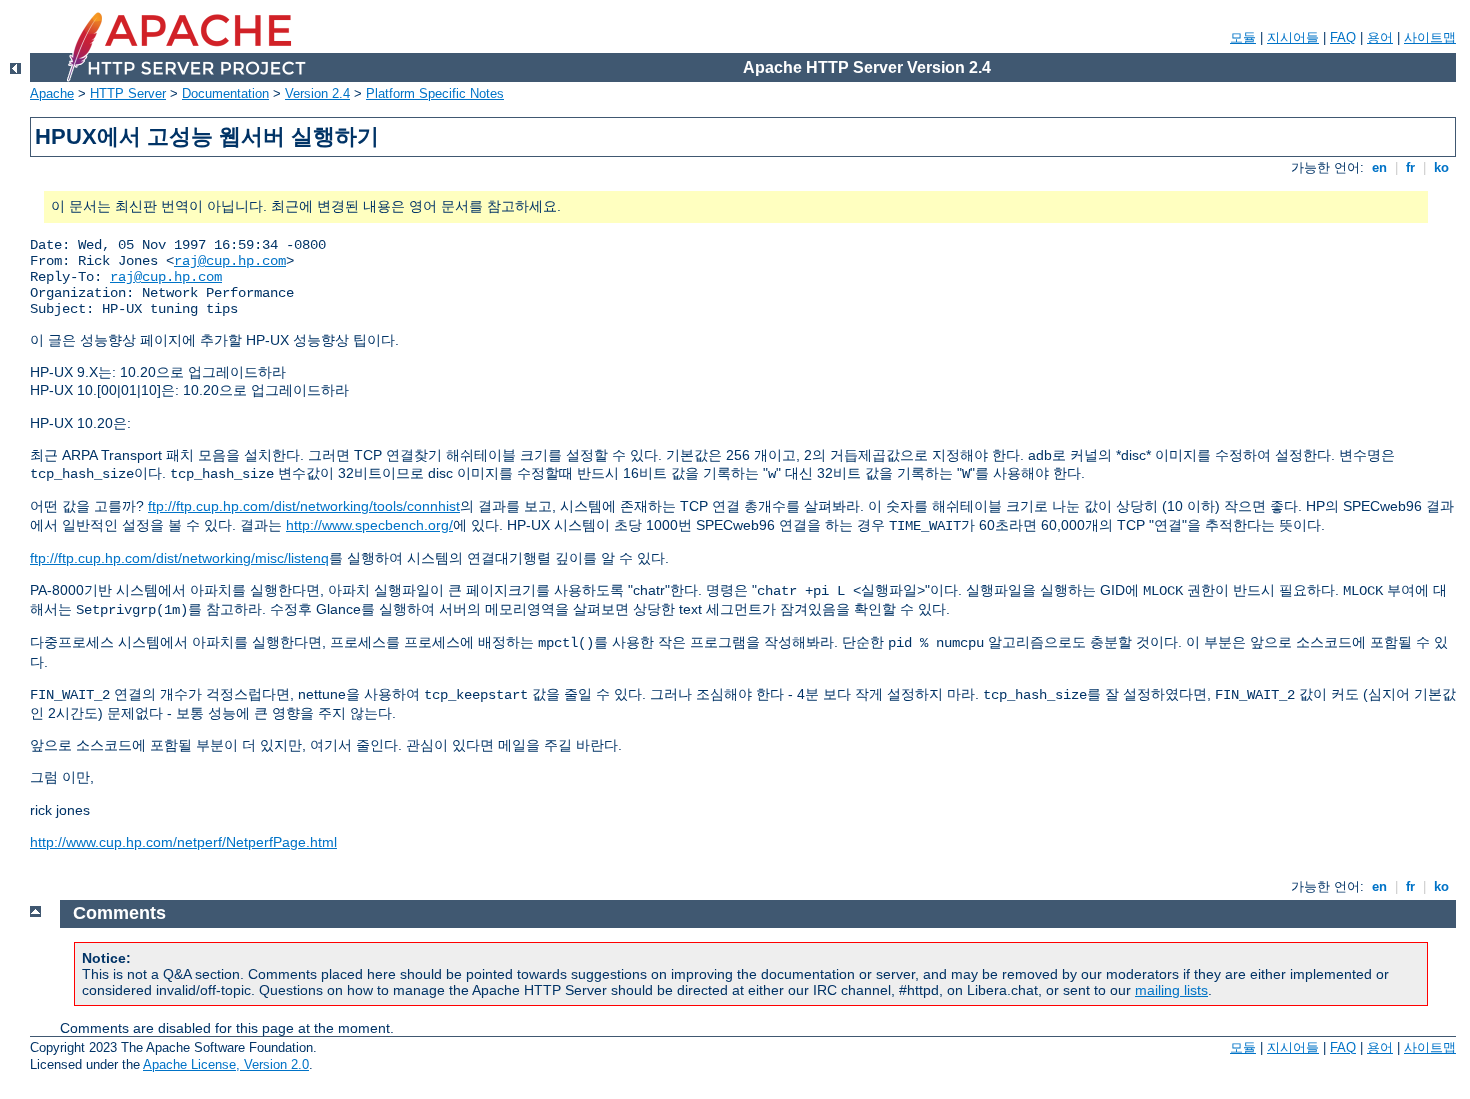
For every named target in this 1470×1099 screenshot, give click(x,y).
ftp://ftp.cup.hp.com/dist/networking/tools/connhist (304, 506)
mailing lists (1171, 990)
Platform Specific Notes (435, 93)
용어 (1380, 37)
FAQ (1343, 37)
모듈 (1243, 37)
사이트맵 (1430, 37)
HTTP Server (128, 93)
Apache (52, 93)
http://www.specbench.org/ (369, 525)
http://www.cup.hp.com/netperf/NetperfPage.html (183, 842)
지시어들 (1293, 37)
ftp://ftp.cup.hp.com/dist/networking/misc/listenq (179, 558)
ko (1441, 167)
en (1379, 167)
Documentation (225, 93)
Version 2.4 (317, 93)
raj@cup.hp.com (230, 261)
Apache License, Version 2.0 (226, 1064)
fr (1410, 167)
